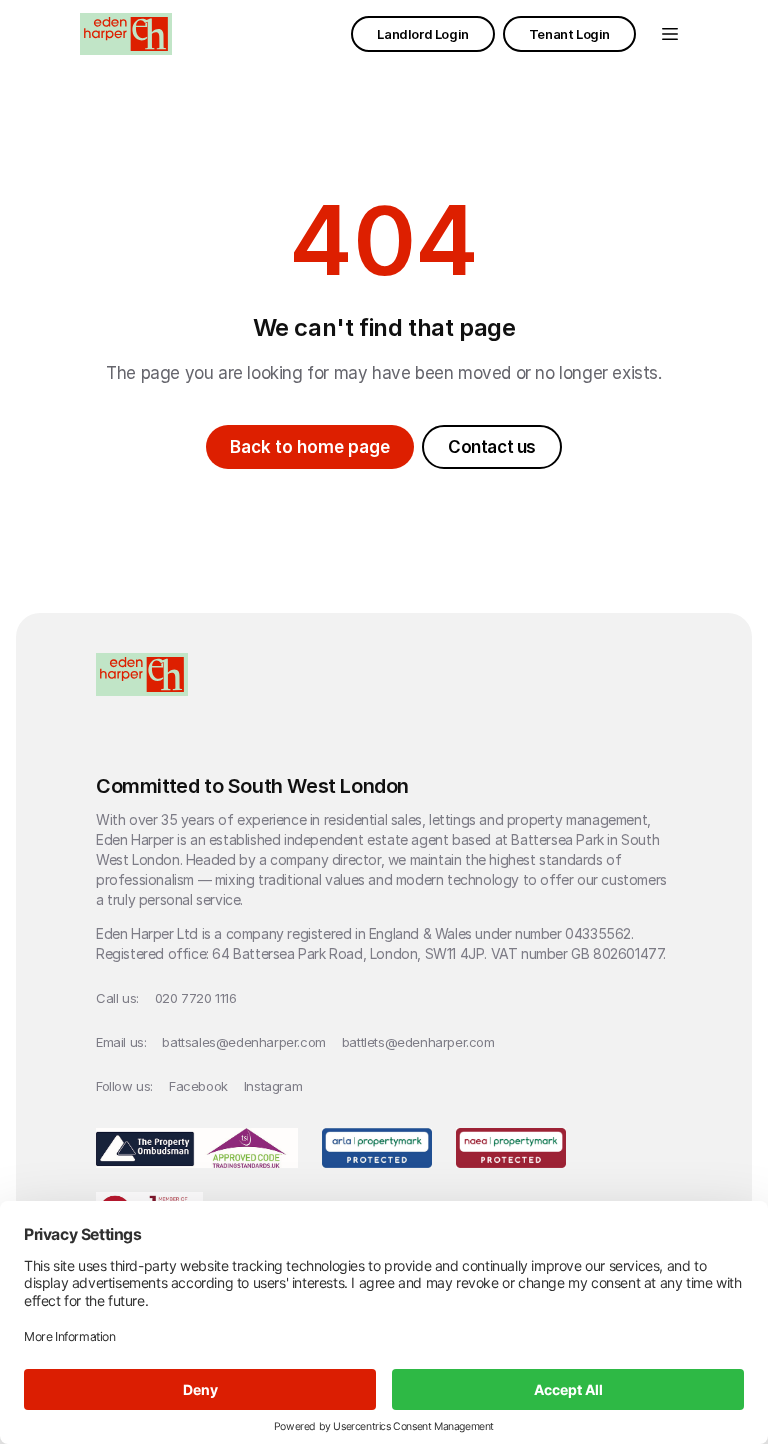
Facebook (198, 1086)
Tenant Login (569, 34)
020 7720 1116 (196, 998)
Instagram (273, 1086)
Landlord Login (422, 34)
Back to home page (310, 447)
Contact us (492, 447)
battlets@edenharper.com (418, 1042)
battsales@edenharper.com (243, 1042)
